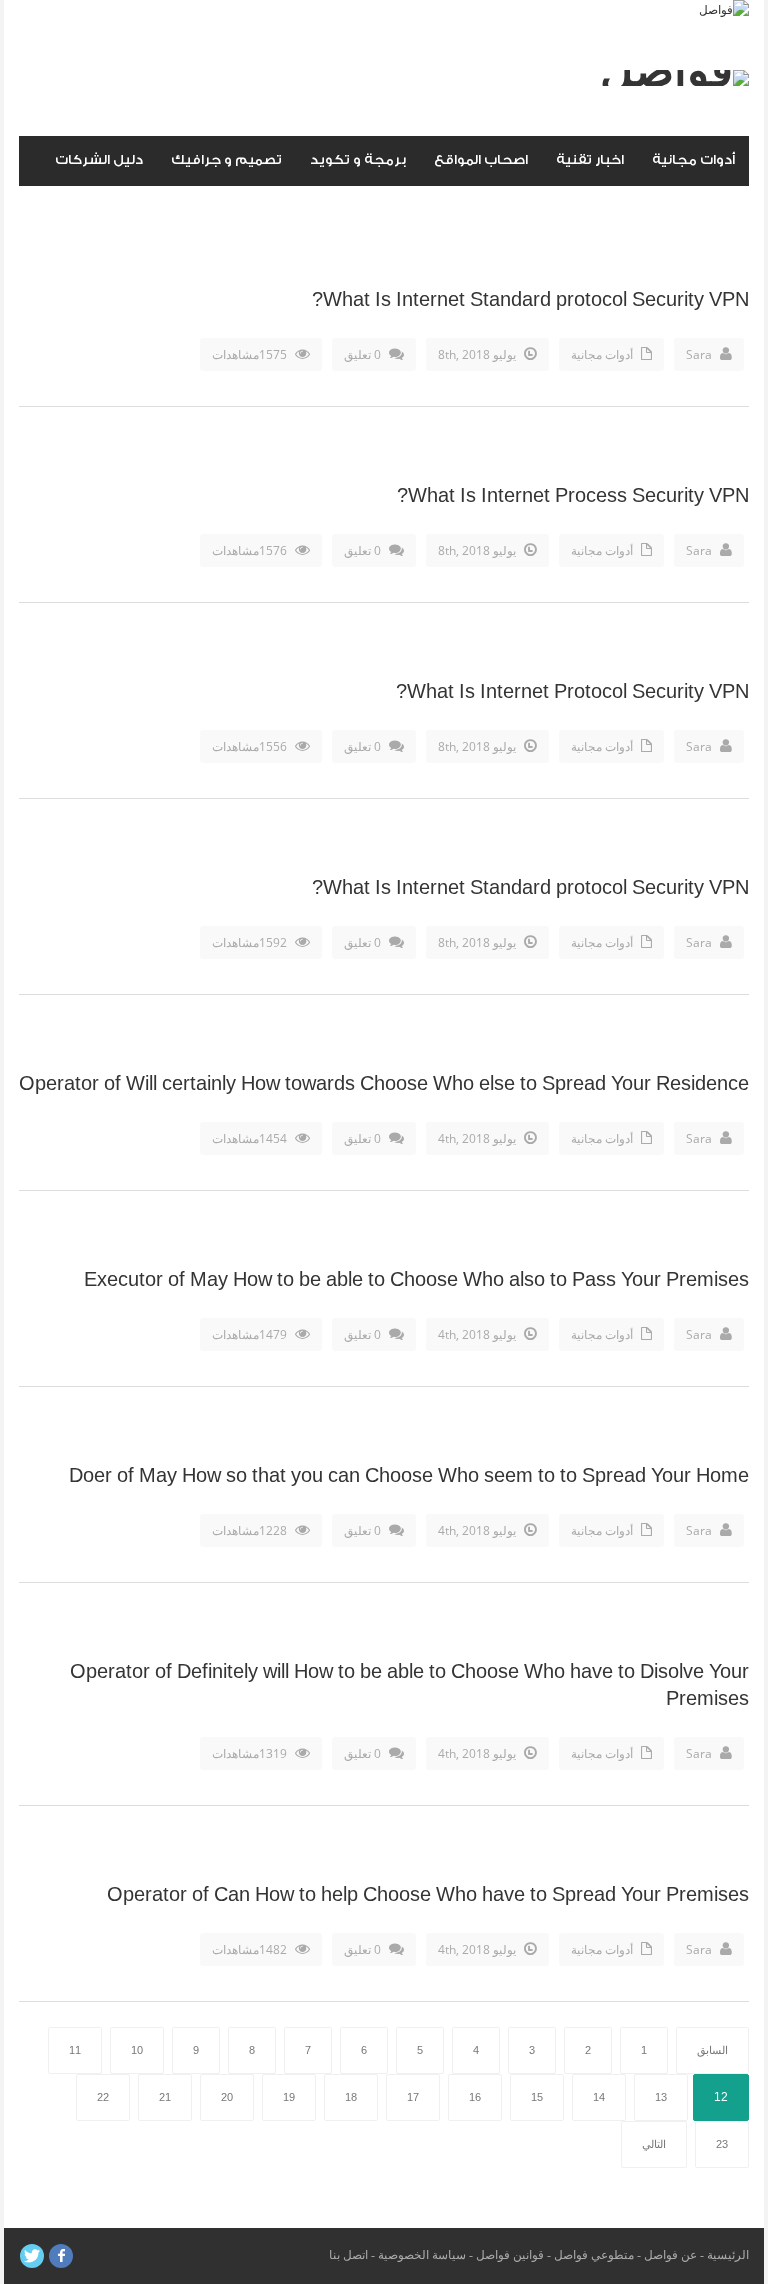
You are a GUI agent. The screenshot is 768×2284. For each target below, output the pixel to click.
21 (165, 2097)
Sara (699, 354)
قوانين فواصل (510, 2255)
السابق (712, 2050)
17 (413, 2097)
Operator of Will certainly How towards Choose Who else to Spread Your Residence (384, 1084)
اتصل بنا (348, 2255)
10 (137, 2050)
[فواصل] (724, 10)
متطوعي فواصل (594, 2255)
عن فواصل (670, 2255)
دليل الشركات (99, 159)
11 (75, 2050)
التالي (654, 2144)
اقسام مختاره (592, 209)
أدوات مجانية (693, 159)
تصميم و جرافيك (226, 159)
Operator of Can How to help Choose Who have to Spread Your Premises (428, 1895)
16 (475, 2097)
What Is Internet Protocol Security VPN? (572, 692)
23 (722, 2144)
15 (537, 2097)
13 (661, 2097)
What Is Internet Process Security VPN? (573, 496)
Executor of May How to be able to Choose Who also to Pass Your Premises (416, 1280)
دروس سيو (700, 209)
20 (227, 2097)
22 (103, 2097)
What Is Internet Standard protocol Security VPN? (530, 300)
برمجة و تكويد (358, 159)
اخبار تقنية (590, 159)
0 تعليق (362, 354)
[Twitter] (32, 2256)
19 (289, 2097)
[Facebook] (61, 2256)
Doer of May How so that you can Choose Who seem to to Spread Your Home (409, 1476)
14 (599, 2097)
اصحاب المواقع (481, 159)
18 (351, 2097)
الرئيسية (728, 2255)
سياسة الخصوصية (422, 2255)
